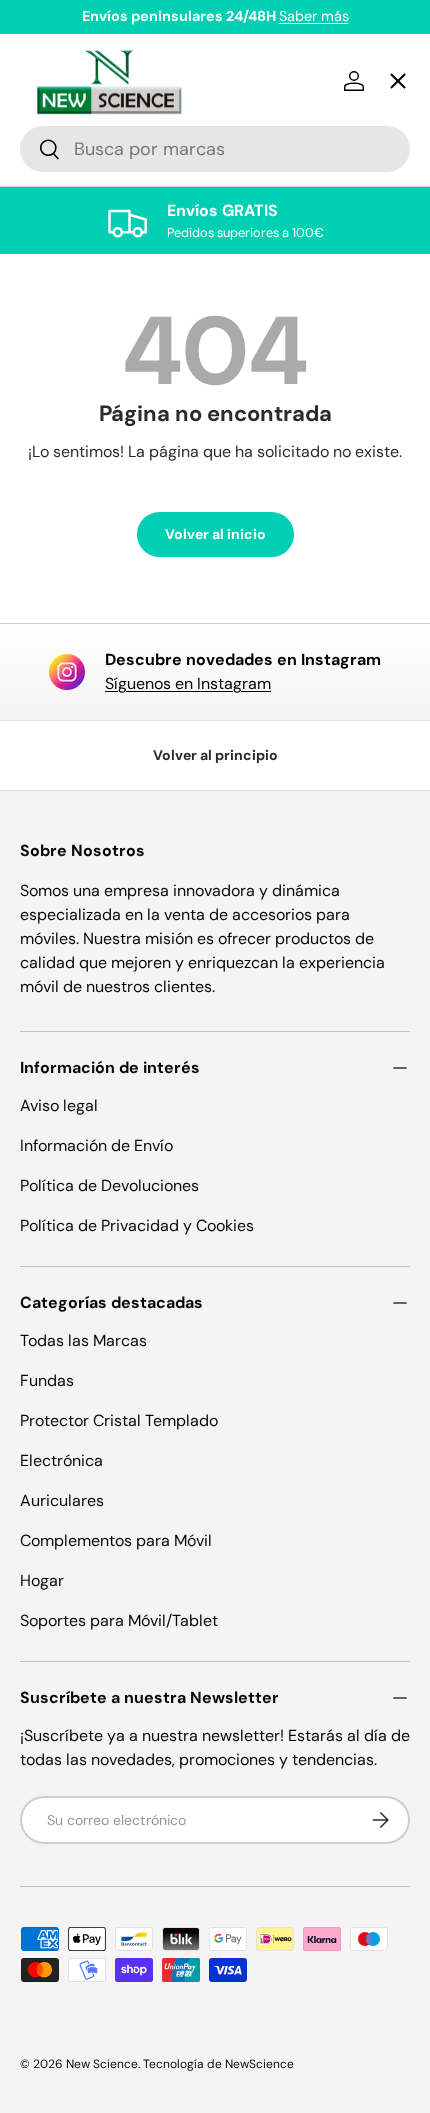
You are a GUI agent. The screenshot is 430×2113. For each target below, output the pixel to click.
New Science (102, 2064)
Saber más (314, 16)
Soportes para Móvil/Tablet (119, 1620)
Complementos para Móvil (116, 1540)
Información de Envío (96, 1145)
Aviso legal (59, 1105)
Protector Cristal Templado (119, 1420)
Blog (54, 769)
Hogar (42, 1580)
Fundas (47, 1380)
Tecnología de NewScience (218, 2064)
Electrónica (61, 1460)
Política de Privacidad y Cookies (137, 1225)
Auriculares (62, 1500)
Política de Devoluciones (109, 1185)
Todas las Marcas (83, 1340)
